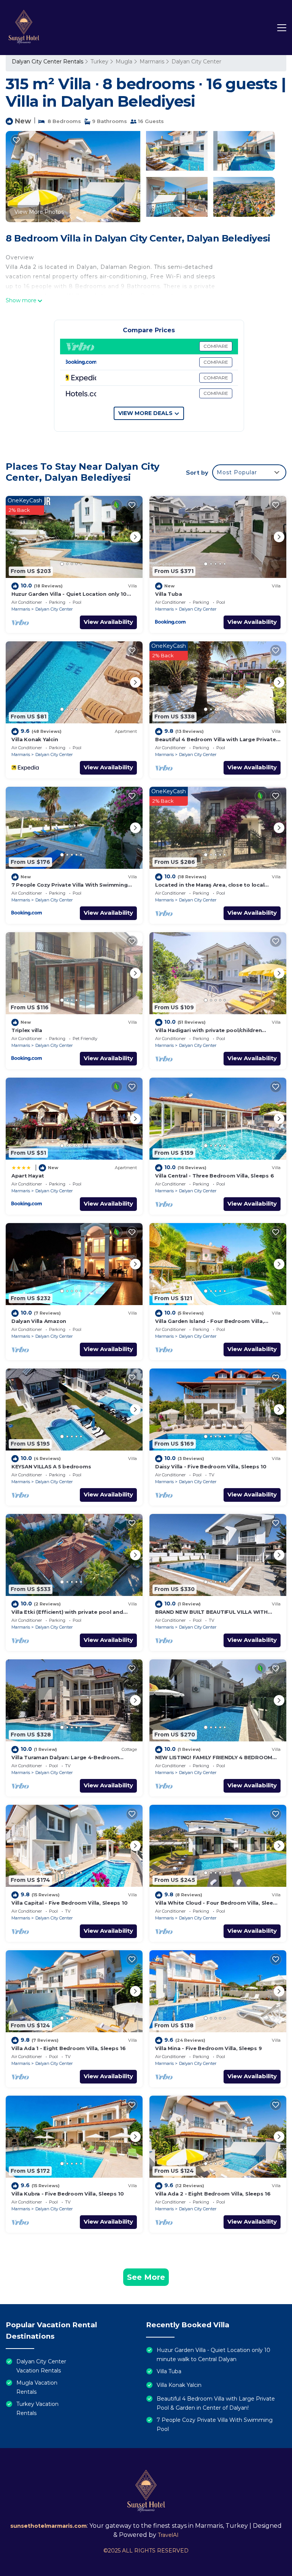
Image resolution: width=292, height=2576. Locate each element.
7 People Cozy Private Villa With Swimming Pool (215, 2424)
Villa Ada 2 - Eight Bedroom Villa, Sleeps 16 (213, 2194)
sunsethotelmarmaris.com (48, 2526)
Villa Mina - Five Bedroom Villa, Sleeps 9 (208, 2048)
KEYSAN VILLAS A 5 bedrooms (51, 1466)
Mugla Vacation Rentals (37, 2387)
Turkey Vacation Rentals (37, 2409)
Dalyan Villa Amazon (39, 1321)
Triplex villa (27, 1030)
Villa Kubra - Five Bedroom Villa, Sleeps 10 (68, 2194)
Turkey (99, 62)
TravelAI (168, 2535)
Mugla (124, 62)
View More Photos (39, 212)
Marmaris (152, 62)
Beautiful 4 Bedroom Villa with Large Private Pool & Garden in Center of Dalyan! (216, 2403)
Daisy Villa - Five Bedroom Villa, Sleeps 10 (211, 1466)
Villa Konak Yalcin (35, 739)
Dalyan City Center (196, 62)
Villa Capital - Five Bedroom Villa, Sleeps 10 (69, 1903)
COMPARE (216, 346)
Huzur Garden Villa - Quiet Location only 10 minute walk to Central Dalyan (213, 2355)
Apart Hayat (28, 1176)
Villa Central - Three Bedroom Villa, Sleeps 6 (214, 1176)
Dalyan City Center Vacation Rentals (41, 2366)
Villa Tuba (168, 594)
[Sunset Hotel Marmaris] (24, 28)
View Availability (108, 622)
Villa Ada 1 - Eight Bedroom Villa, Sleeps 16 (69, 2048)
